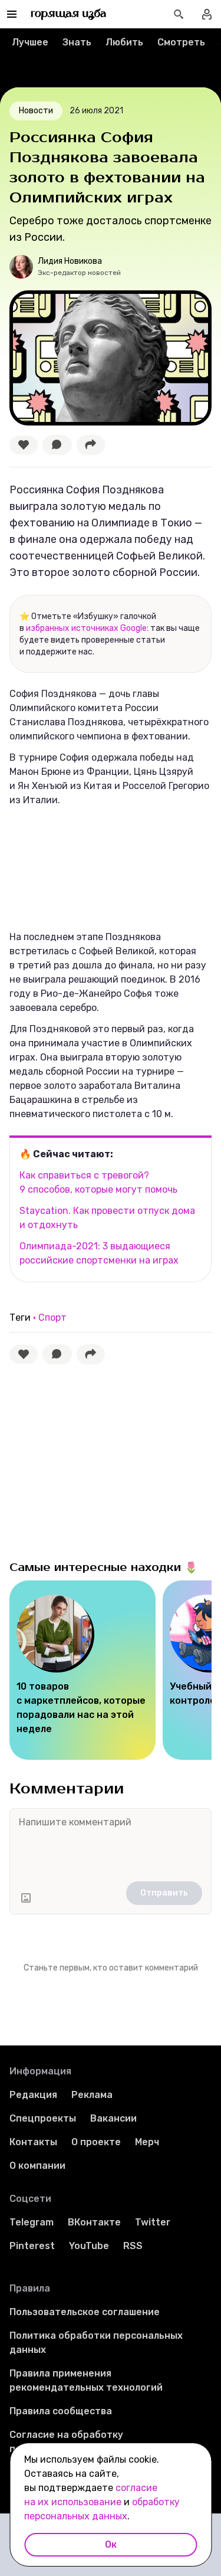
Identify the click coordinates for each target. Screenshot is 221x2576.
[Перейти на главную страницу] (69, 14)
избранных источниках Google (86, 628)
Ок (111, 2544)
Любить (124, 42)
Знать (77, 42)
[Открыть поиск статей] (179, 14)
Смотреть (181, 42)
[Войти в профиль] (207, 14)
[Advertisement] (98, 1459)
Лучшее (30, 42)
